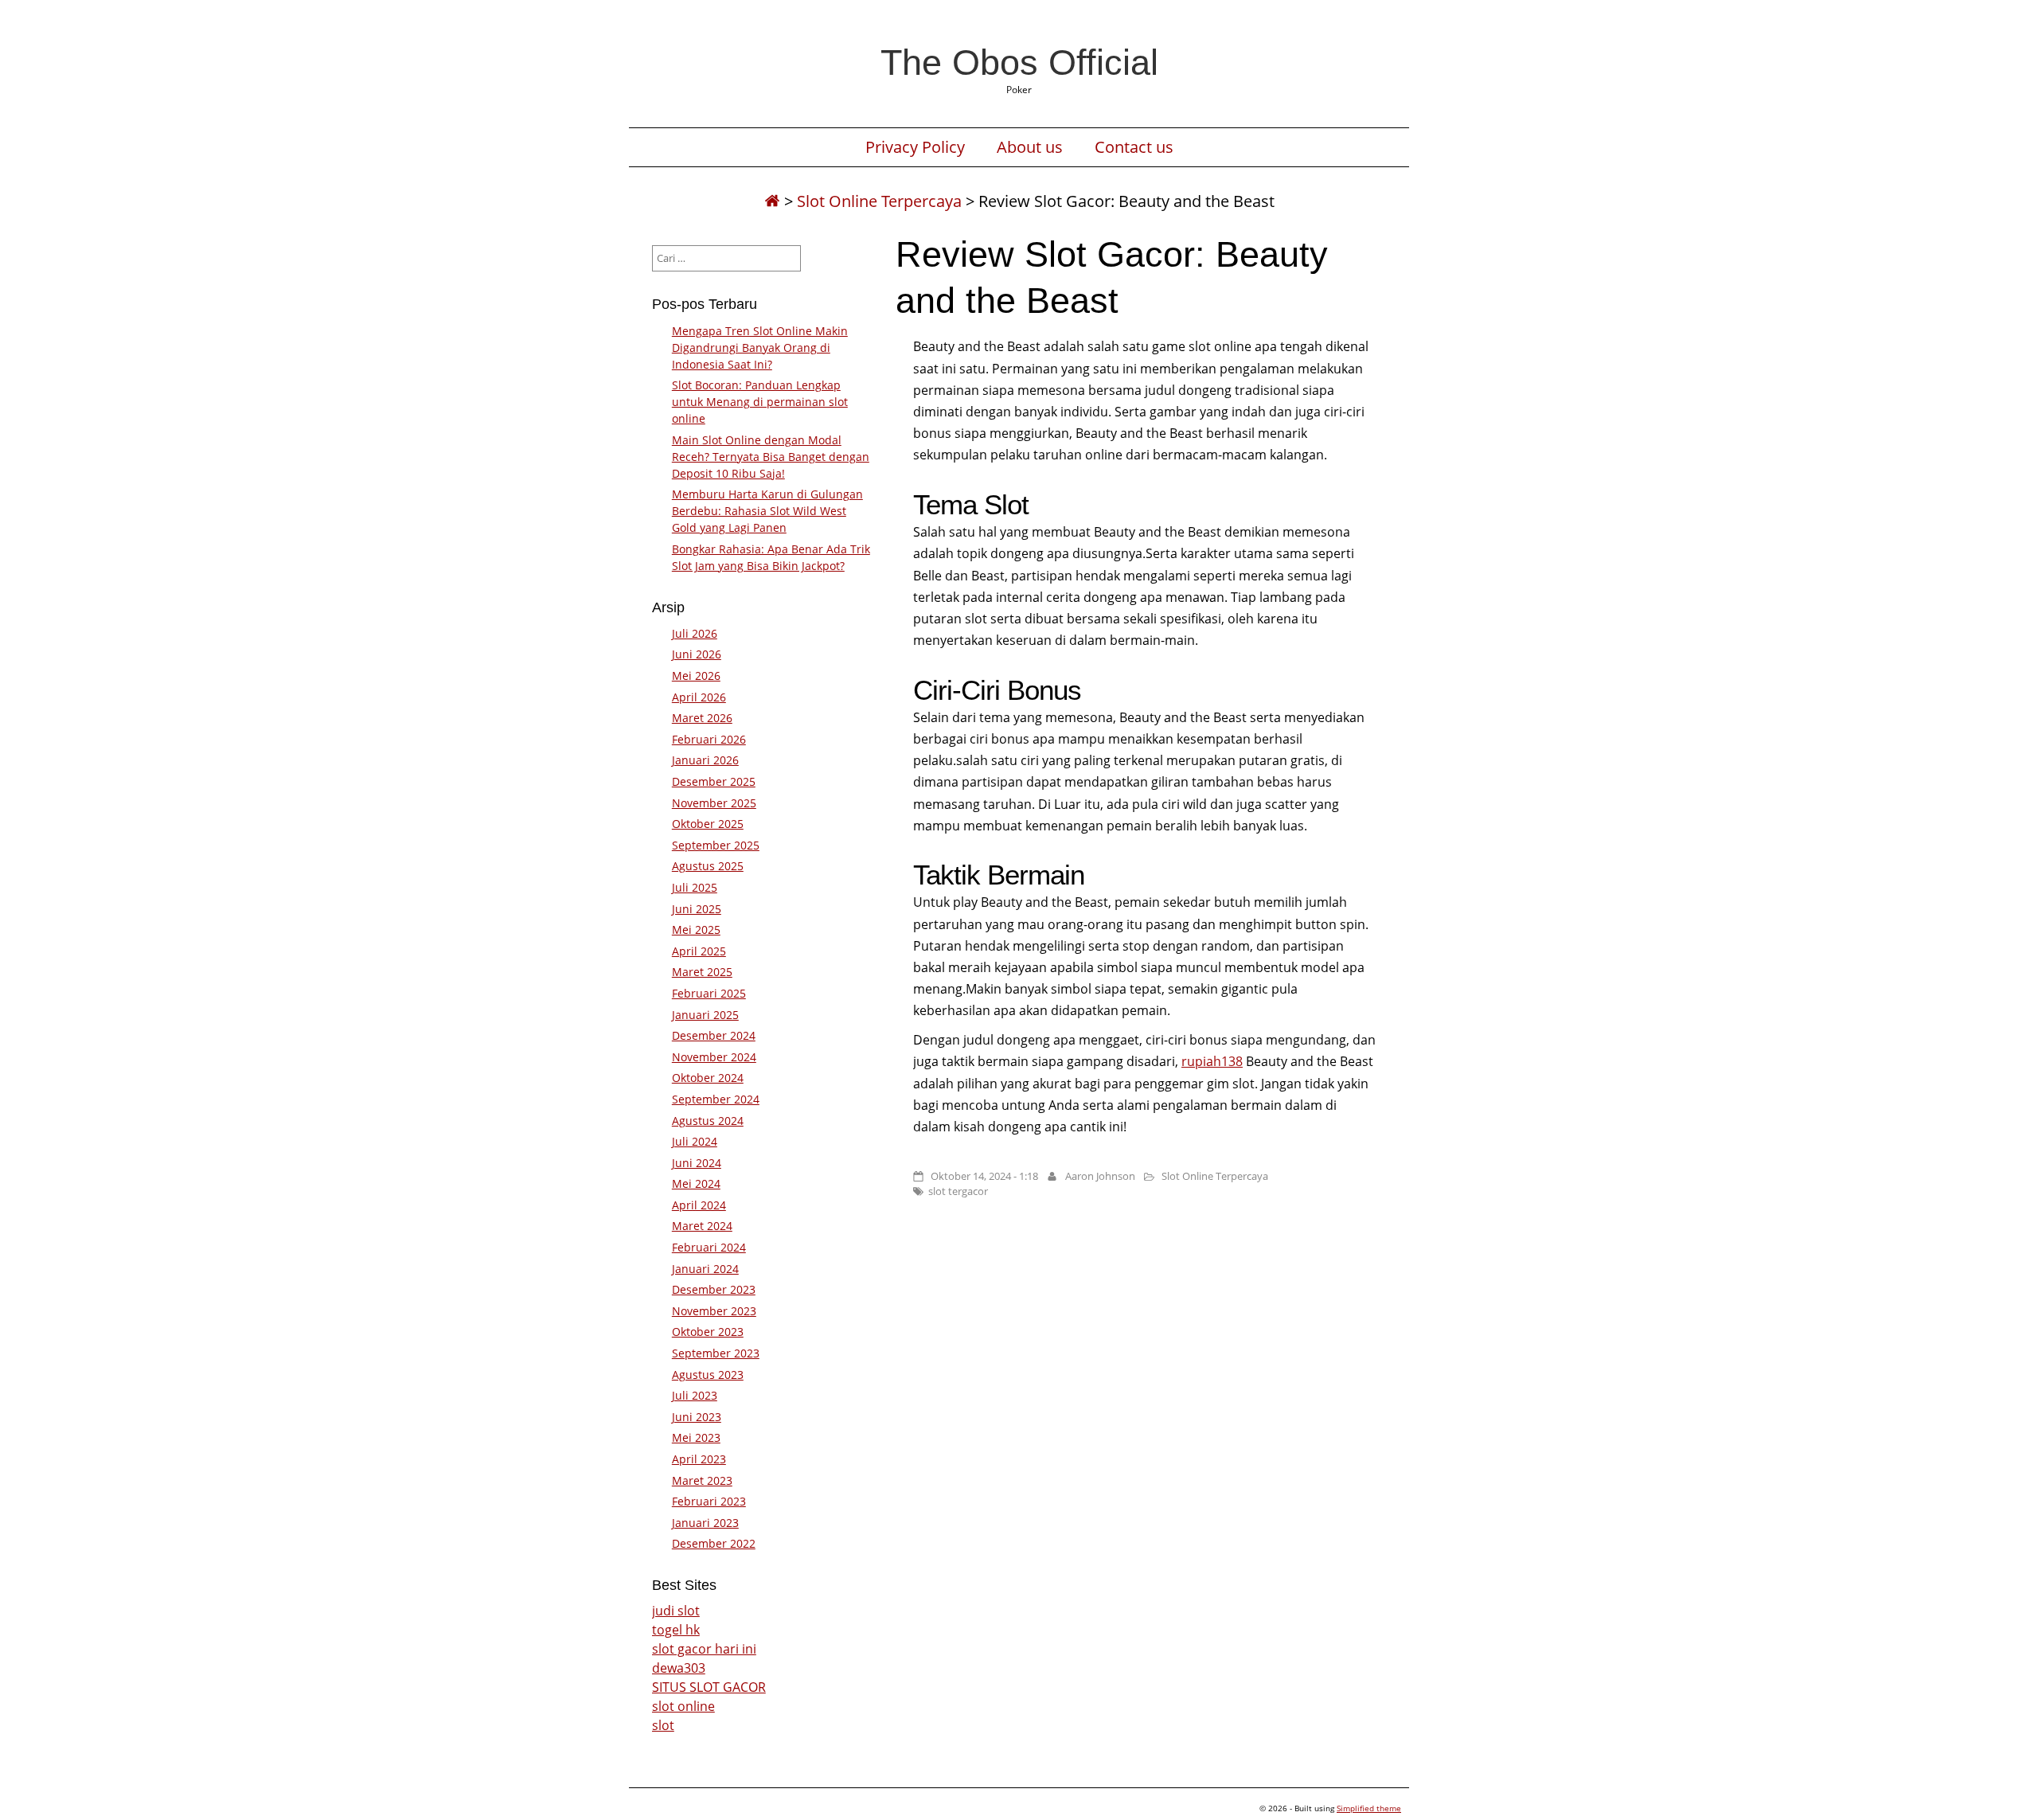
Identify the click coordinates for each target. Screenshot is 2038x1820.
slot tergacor (958, 1191)
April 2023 (699, 1459)
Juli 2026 (695, 633)
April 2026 (699, 697)
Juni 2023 (697, 1417)
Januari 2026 (705, 760)
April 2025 (699, 951)
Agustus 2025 (708, 866)
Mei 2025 (696, 930)
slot (663, 1725)
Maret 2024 (702, 1226)
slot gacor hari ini (704, 1649)
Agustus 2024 (708, 1121)
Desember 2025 (714, 781)
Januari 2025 (705, 1015)
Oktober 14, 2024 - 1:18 (984, 1176)
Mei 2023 (696, 1437)
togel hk (676, 1630)
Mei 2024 (696, 1183)
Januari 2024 (705, 1269)
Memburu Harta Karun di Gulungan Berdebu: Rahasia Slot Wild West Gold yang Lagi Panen (767, 511)
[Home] (772, 201)
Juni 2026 (697, 654)
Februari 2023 (709, 1501)
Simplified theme (1369, 1808)
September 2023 (716, 1353)
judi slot (676, 1611)
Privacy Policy (915, 147)
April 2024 (699, 1205)
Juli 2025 (695, 887)
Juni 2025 (697, 909)
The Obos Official (1019, 62)
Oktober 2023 (708, 1332)
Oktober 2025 (708, 824)
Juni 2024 (697, 1163)
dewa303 (679, 1668)
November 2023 (714, 1311)
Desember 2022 (714, 1543)
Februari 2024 (709, 1247)
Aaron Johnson (1100, 1176)
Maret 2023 (702, 1480)
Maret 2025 (702, 972)
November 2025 (714, 803)
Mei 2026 (696, 676)
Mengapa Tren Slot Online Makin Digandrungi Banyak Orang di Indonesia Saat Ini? (760, 348)
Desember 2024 (714, 1035)
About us (1030, 147)
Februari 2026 (709, 739)
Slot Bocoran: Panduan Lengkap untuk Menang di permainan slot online (760, 402)
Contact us (1134, 147)
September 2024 (716, 1099)
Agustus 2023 (708, 1375)
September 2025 (716, 845)
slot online (683, 1706)
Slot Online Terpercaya (879, 201)
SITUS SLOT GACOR (709, 1687)
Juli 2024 (695, 1141)
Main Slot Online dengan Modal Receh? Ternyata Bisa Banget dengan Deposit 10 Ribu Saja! (771, 457)
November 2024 (714, 1057)
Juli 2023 (695, 1395)
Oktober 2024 (708, 1078)
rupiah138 (1212, 1061)
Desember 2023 (714, 1289)
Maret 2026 (702, 718)
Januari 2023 (705, 1523)
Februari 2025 (709, 993)
